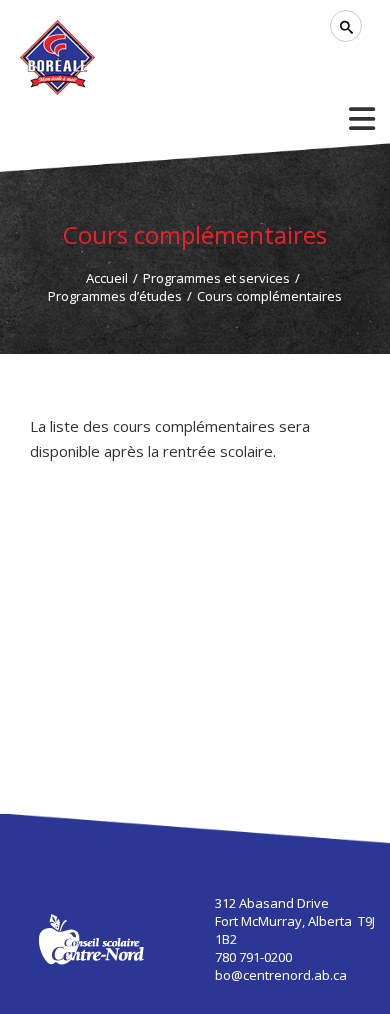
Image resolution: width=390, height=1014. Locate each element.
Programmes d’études (115, 296)
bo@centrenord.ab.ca (281, 975)
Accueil (107, 278)
